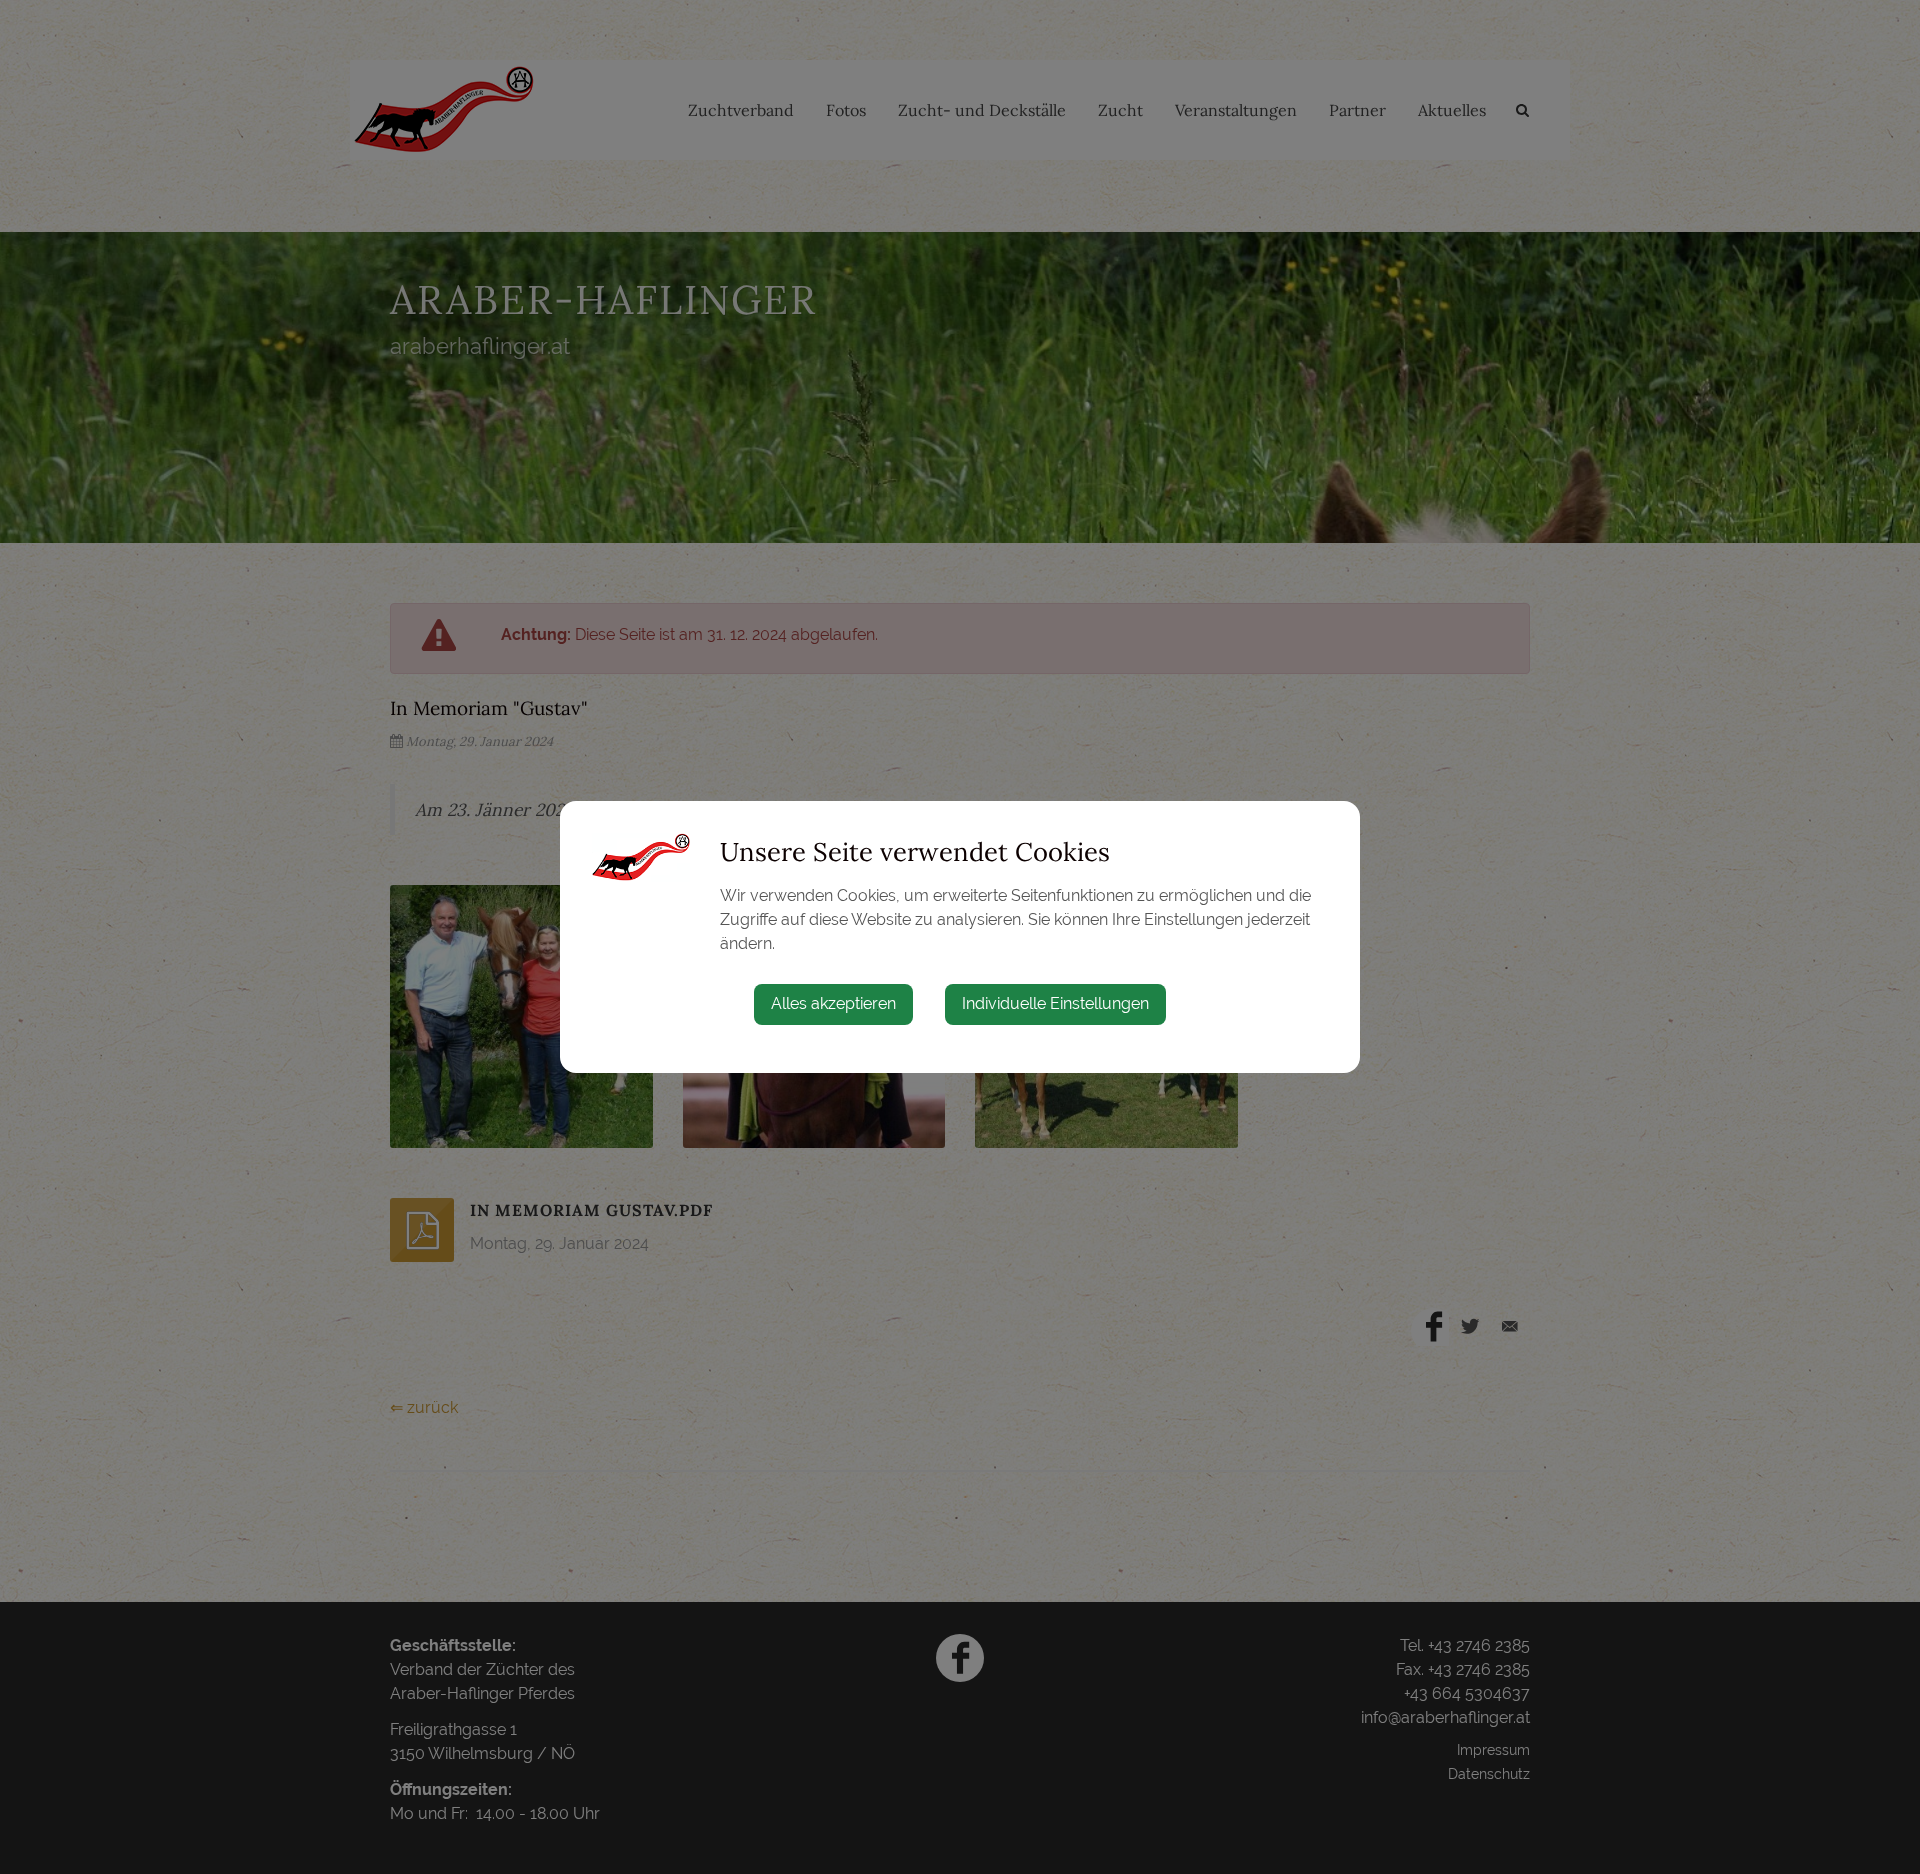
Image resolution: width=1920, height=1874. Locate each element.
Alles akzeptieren (833, 1003)
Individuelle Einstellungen (1055, 1003)
